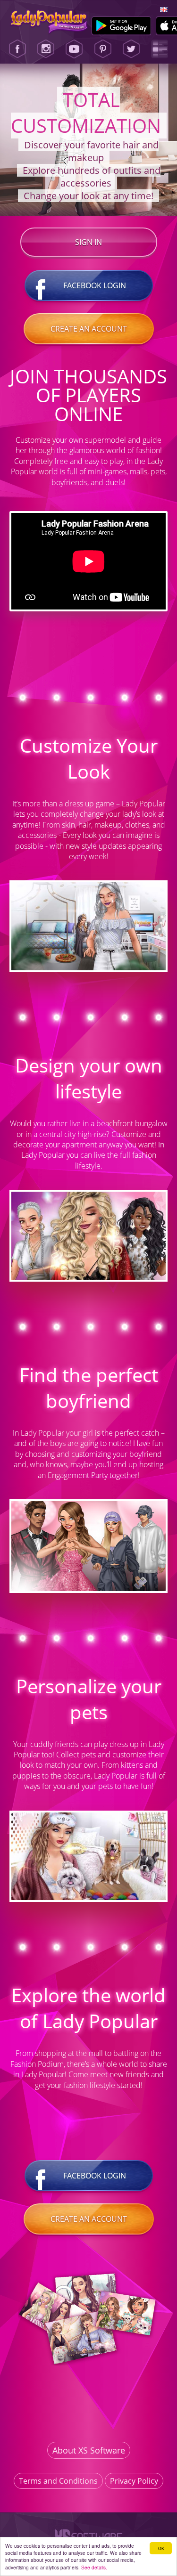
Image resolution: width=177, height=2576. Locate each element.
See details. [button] (94, 2567)
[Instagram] (46, 49)
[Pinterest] (103, 49)
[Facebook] (17, 49)
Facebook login (95, 285)
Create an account (89, 329)
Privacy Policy (134, 2481)
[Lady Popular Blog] (160, 49)
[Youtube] (74, 49)
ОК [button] (161, 2548)
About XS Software (89, 2450)
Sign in (88, 242)
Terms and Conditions (58, 2481)
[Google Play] (122, 26)
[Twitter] (131, 49)
